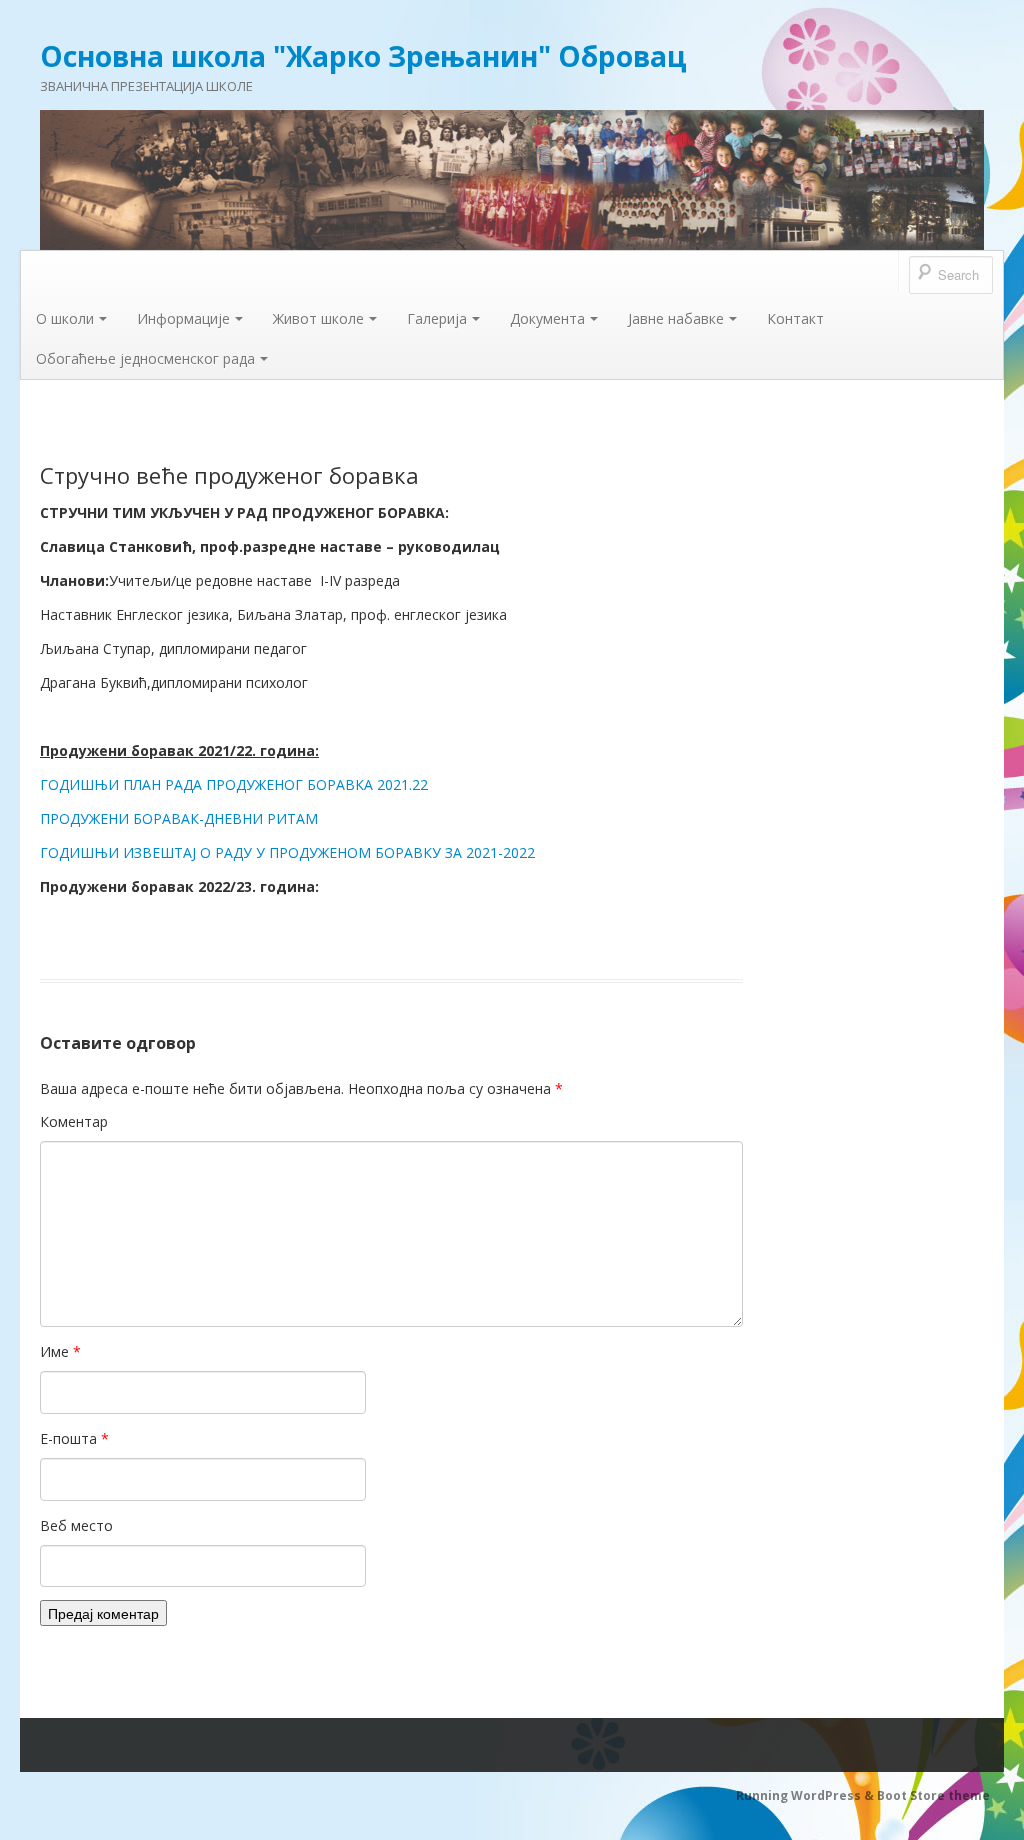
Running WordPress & (806, 1795)
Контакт (795, 318)
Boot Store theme (933, 1795)
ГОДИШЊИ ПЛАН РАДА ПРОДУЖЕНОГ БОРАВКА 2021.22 (234, 784)
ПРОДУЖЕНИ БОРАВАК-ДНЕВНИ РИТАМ (179, 818)
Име (60, 1351)
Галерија (437, 318)
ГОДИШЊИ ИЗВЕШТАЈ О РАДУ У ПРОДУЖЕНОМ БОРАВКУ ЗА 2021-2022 (289, 852)
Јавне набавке (676, 318)
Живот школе (318, 318)
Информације (183, 318)
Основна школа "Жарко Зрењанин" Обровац (363, 56)
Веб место (76, 1525)
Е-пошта (74, 1438)
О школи (65, 318)
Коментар (74, 1121)
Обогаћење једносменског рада (145, 358)
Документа (547, 318)
